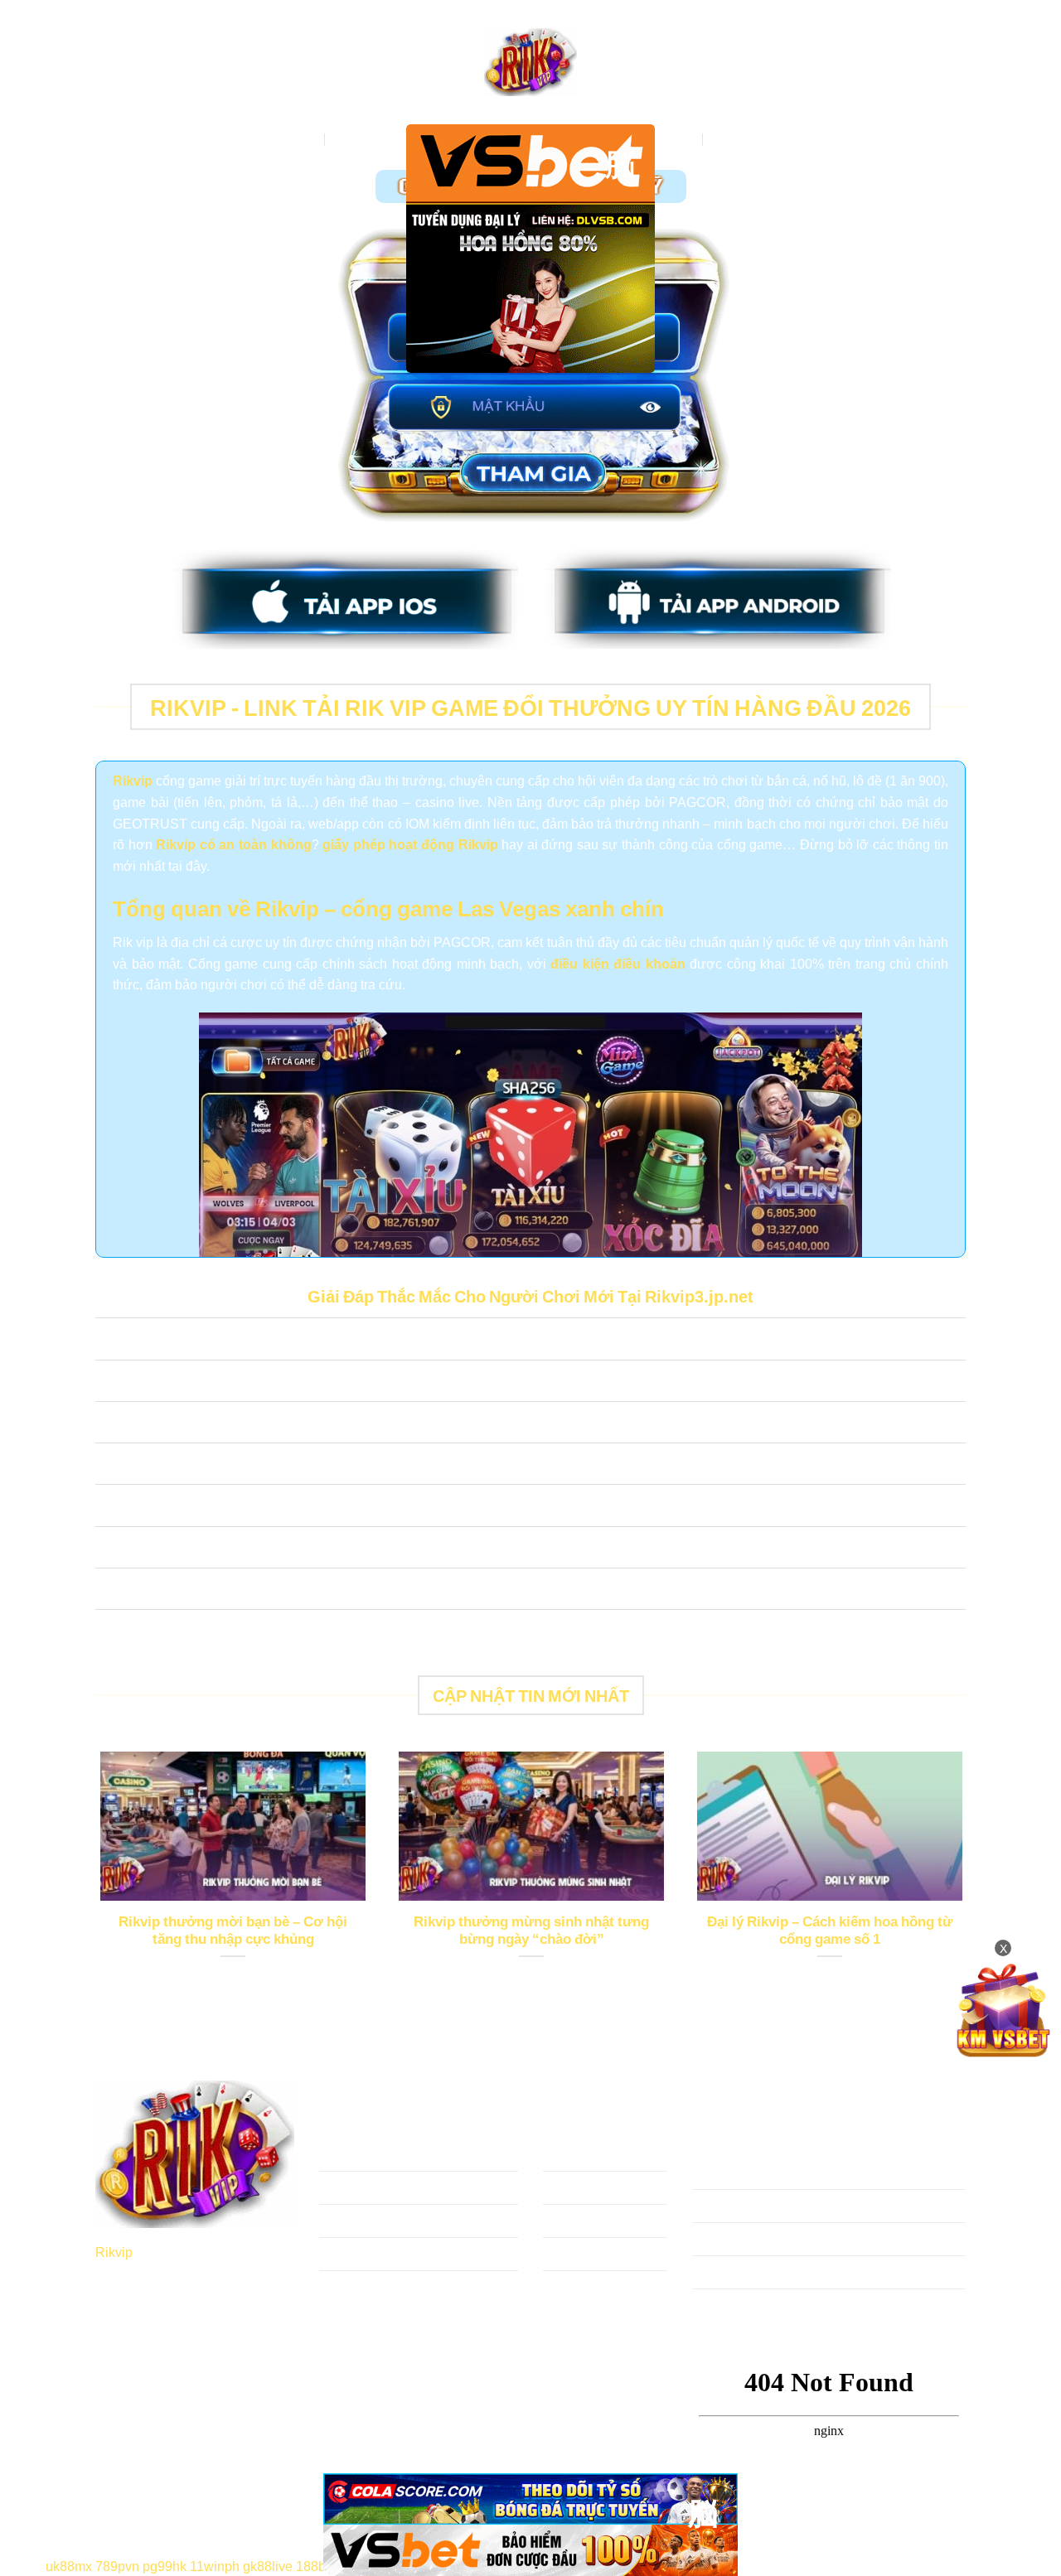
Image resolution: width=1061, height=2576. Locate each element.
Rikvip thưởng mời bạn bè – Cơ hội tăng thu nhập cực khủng (233, 1930)
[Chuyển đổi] (111, 1341)
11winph (215, 2565)
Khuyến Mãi (748, 139)
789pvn (117, 2565)
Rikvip (114, 2251)
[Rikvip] (530, 63)
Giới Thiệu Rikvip (385, 139)
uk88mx (69, 2565)
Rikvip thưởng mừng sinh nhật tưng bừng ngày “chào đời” (531, 1930)
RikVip (298, 139)
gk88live (268, 2565)
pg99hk (165, 2565)
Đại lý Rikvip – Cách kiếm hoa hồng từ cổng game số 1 (830, 1930)
